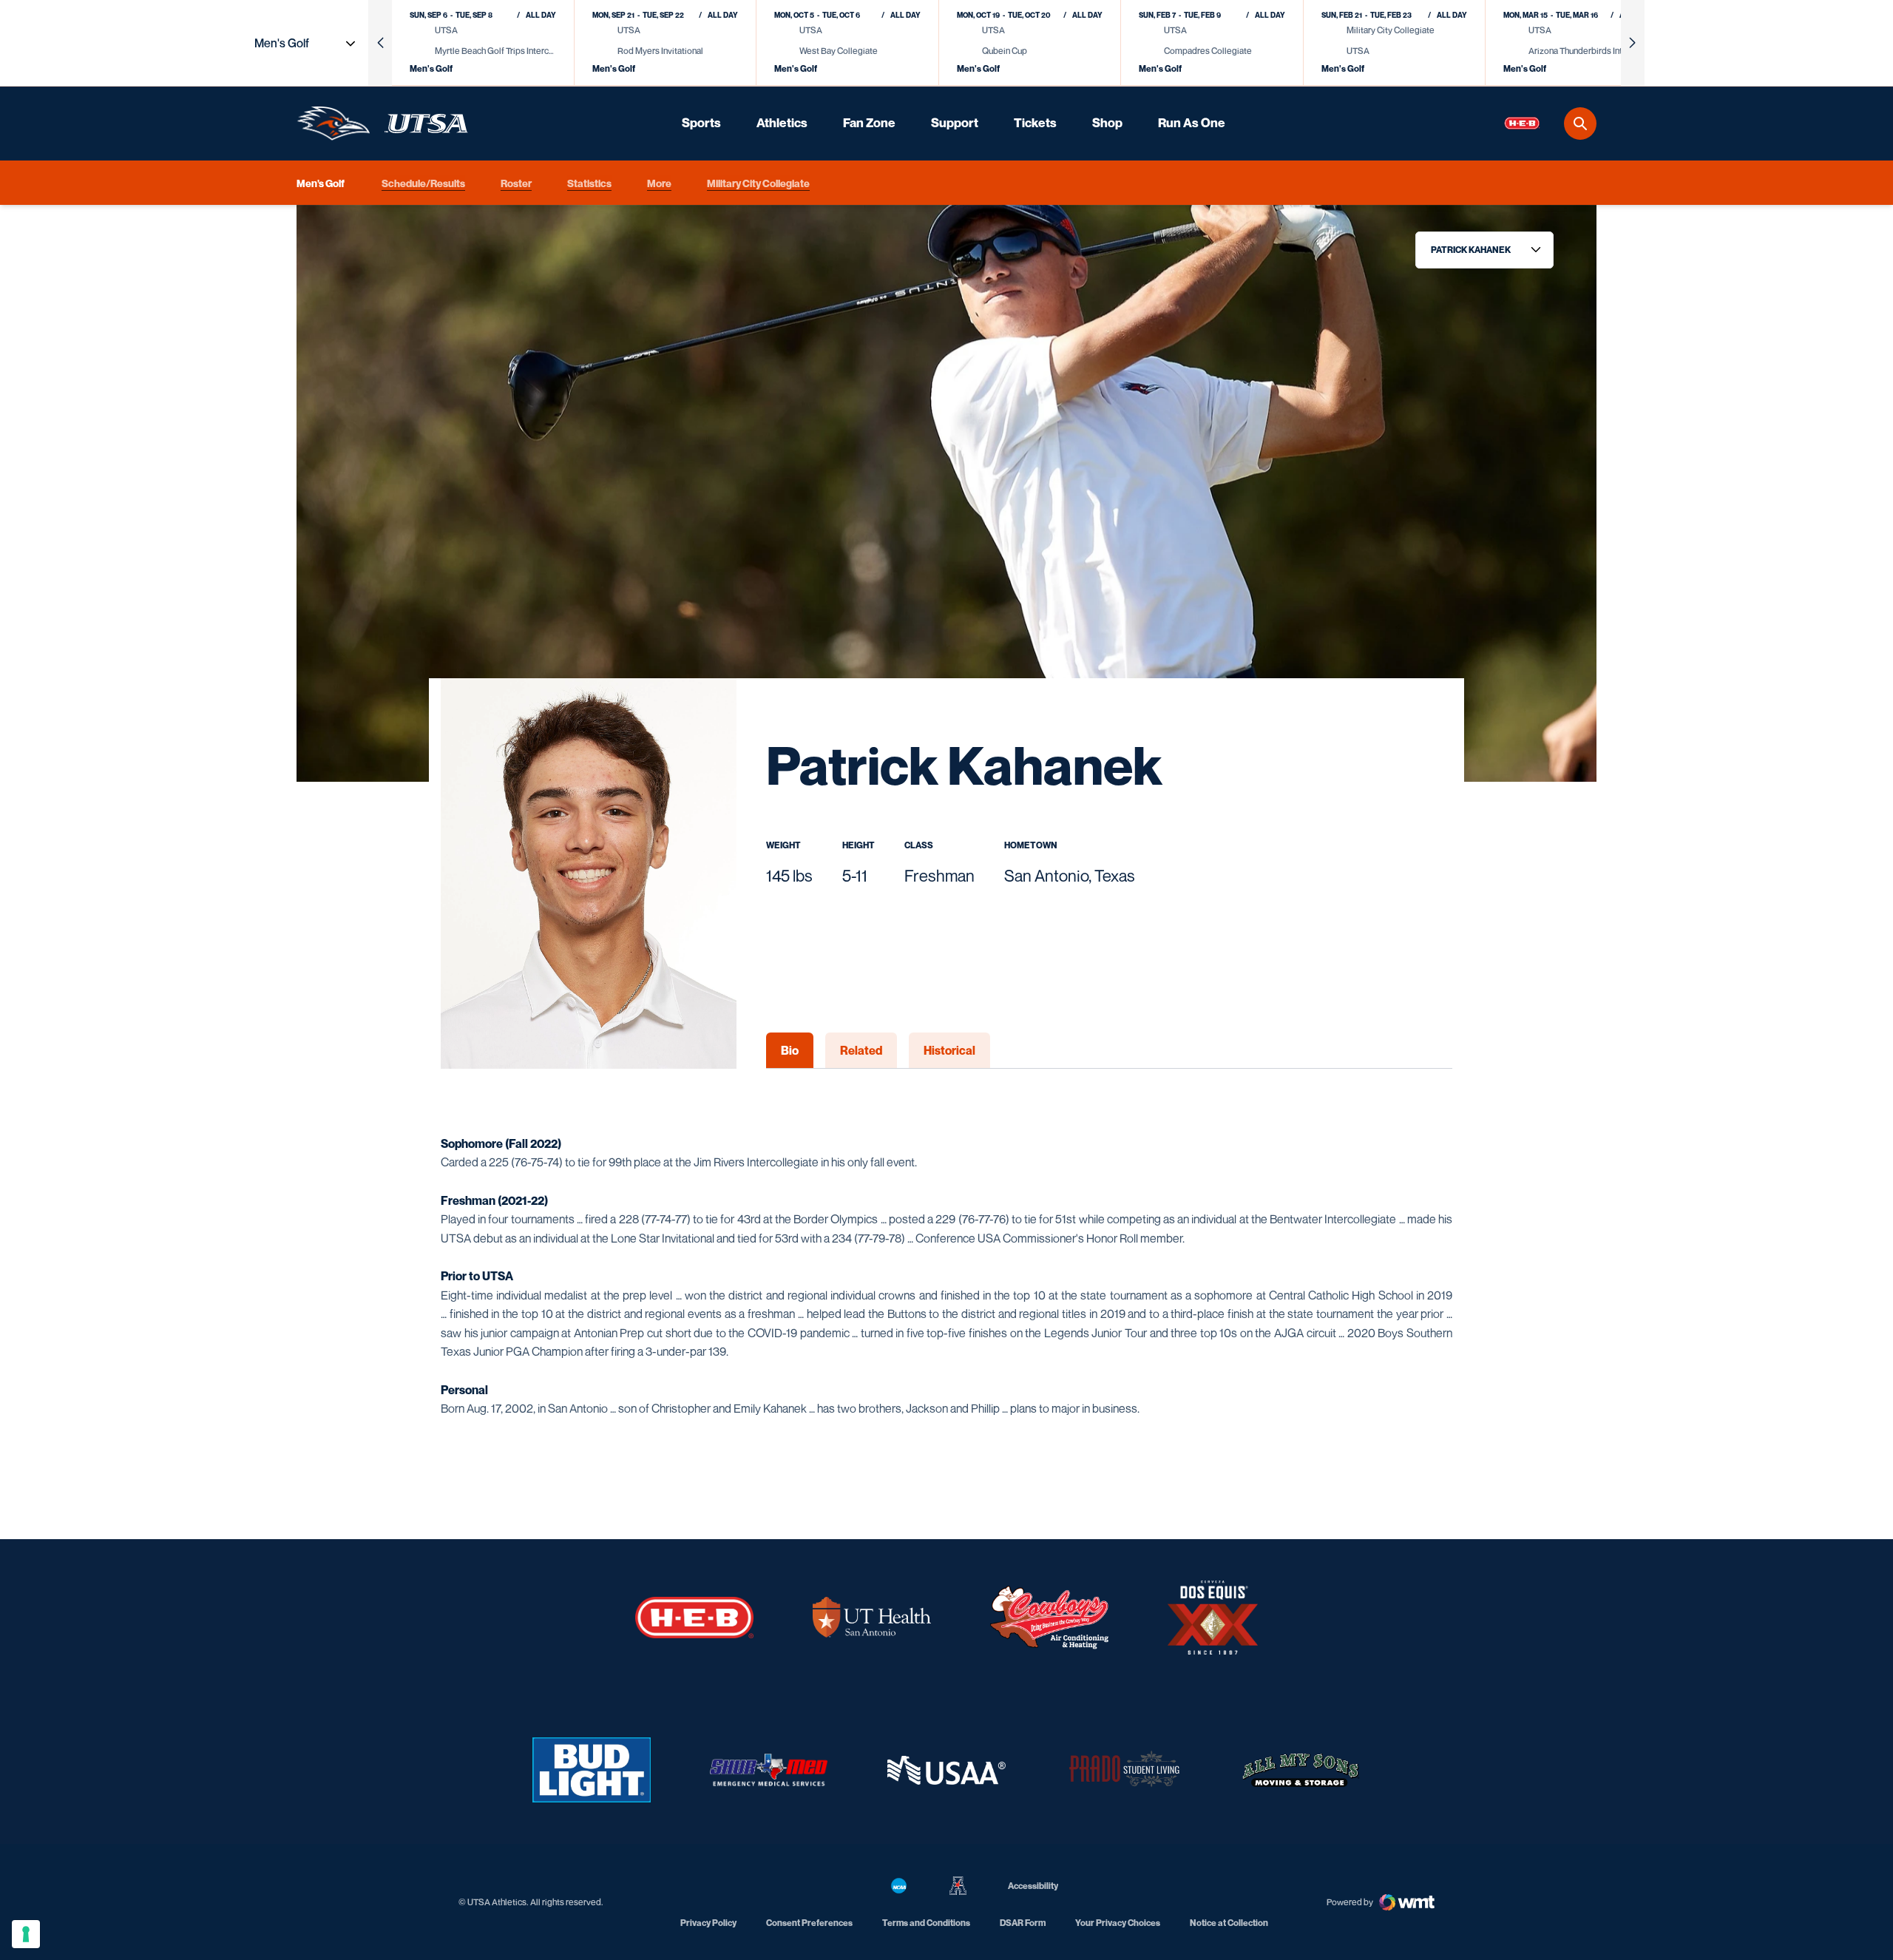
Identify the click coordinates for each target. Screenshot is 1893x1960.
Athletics (782, 123)
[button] (380, 43)
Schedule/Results (423, 182)
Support (955, 123)
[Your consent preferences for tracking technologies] (26, 1934)
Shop (1107, 123)
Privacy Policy (708, 1923)
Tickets (1035, 123)
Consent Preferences (809, 1923)
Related (861, 1050)
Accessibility (1033, 1885)
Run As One (1192, 123)
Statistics (589, 182)
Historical (949, 1050)
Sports (701, 123)
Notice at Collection (1229, 1923)
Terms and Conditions (926, 1923)
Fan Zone (869, 123)
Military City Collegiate (758, 182)
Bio (790, 1050)
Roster (516, 182)
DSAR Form (1023, 1923)
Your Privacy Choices (1118, 1923)
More (659, 182)
